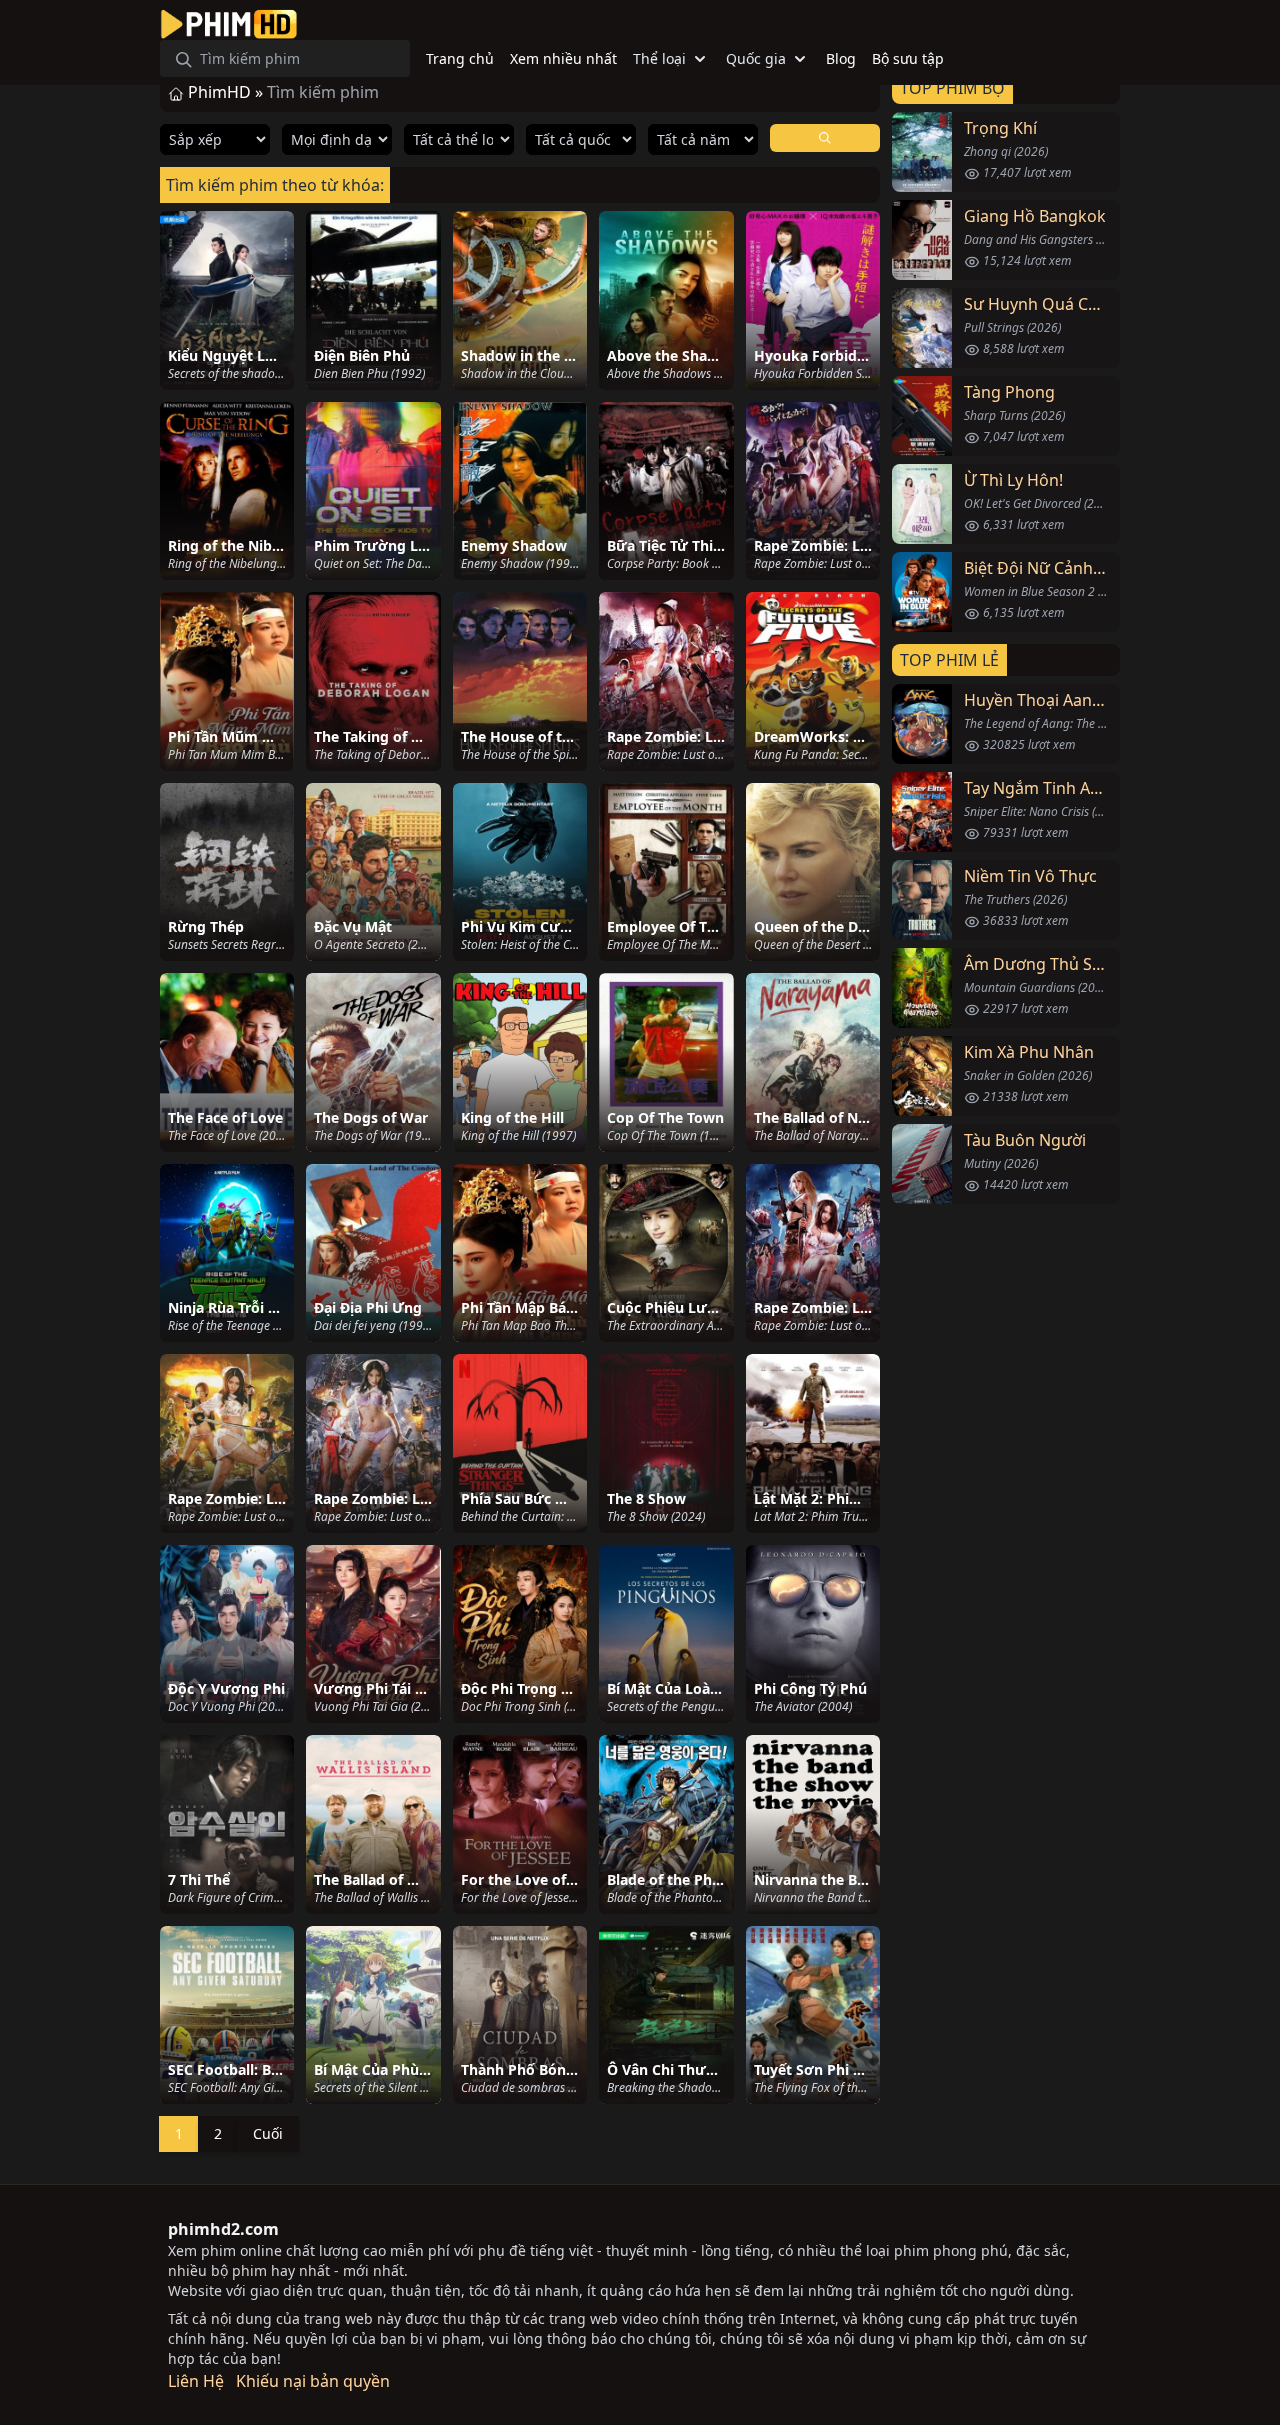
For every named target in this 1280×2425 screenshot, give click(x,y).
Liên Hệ (196, 2381)
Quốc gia (756, 58)
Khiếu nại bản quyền (313, 2381)
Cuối (268, 2133)
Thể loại (659, 58)
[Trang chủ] (229, 24)
